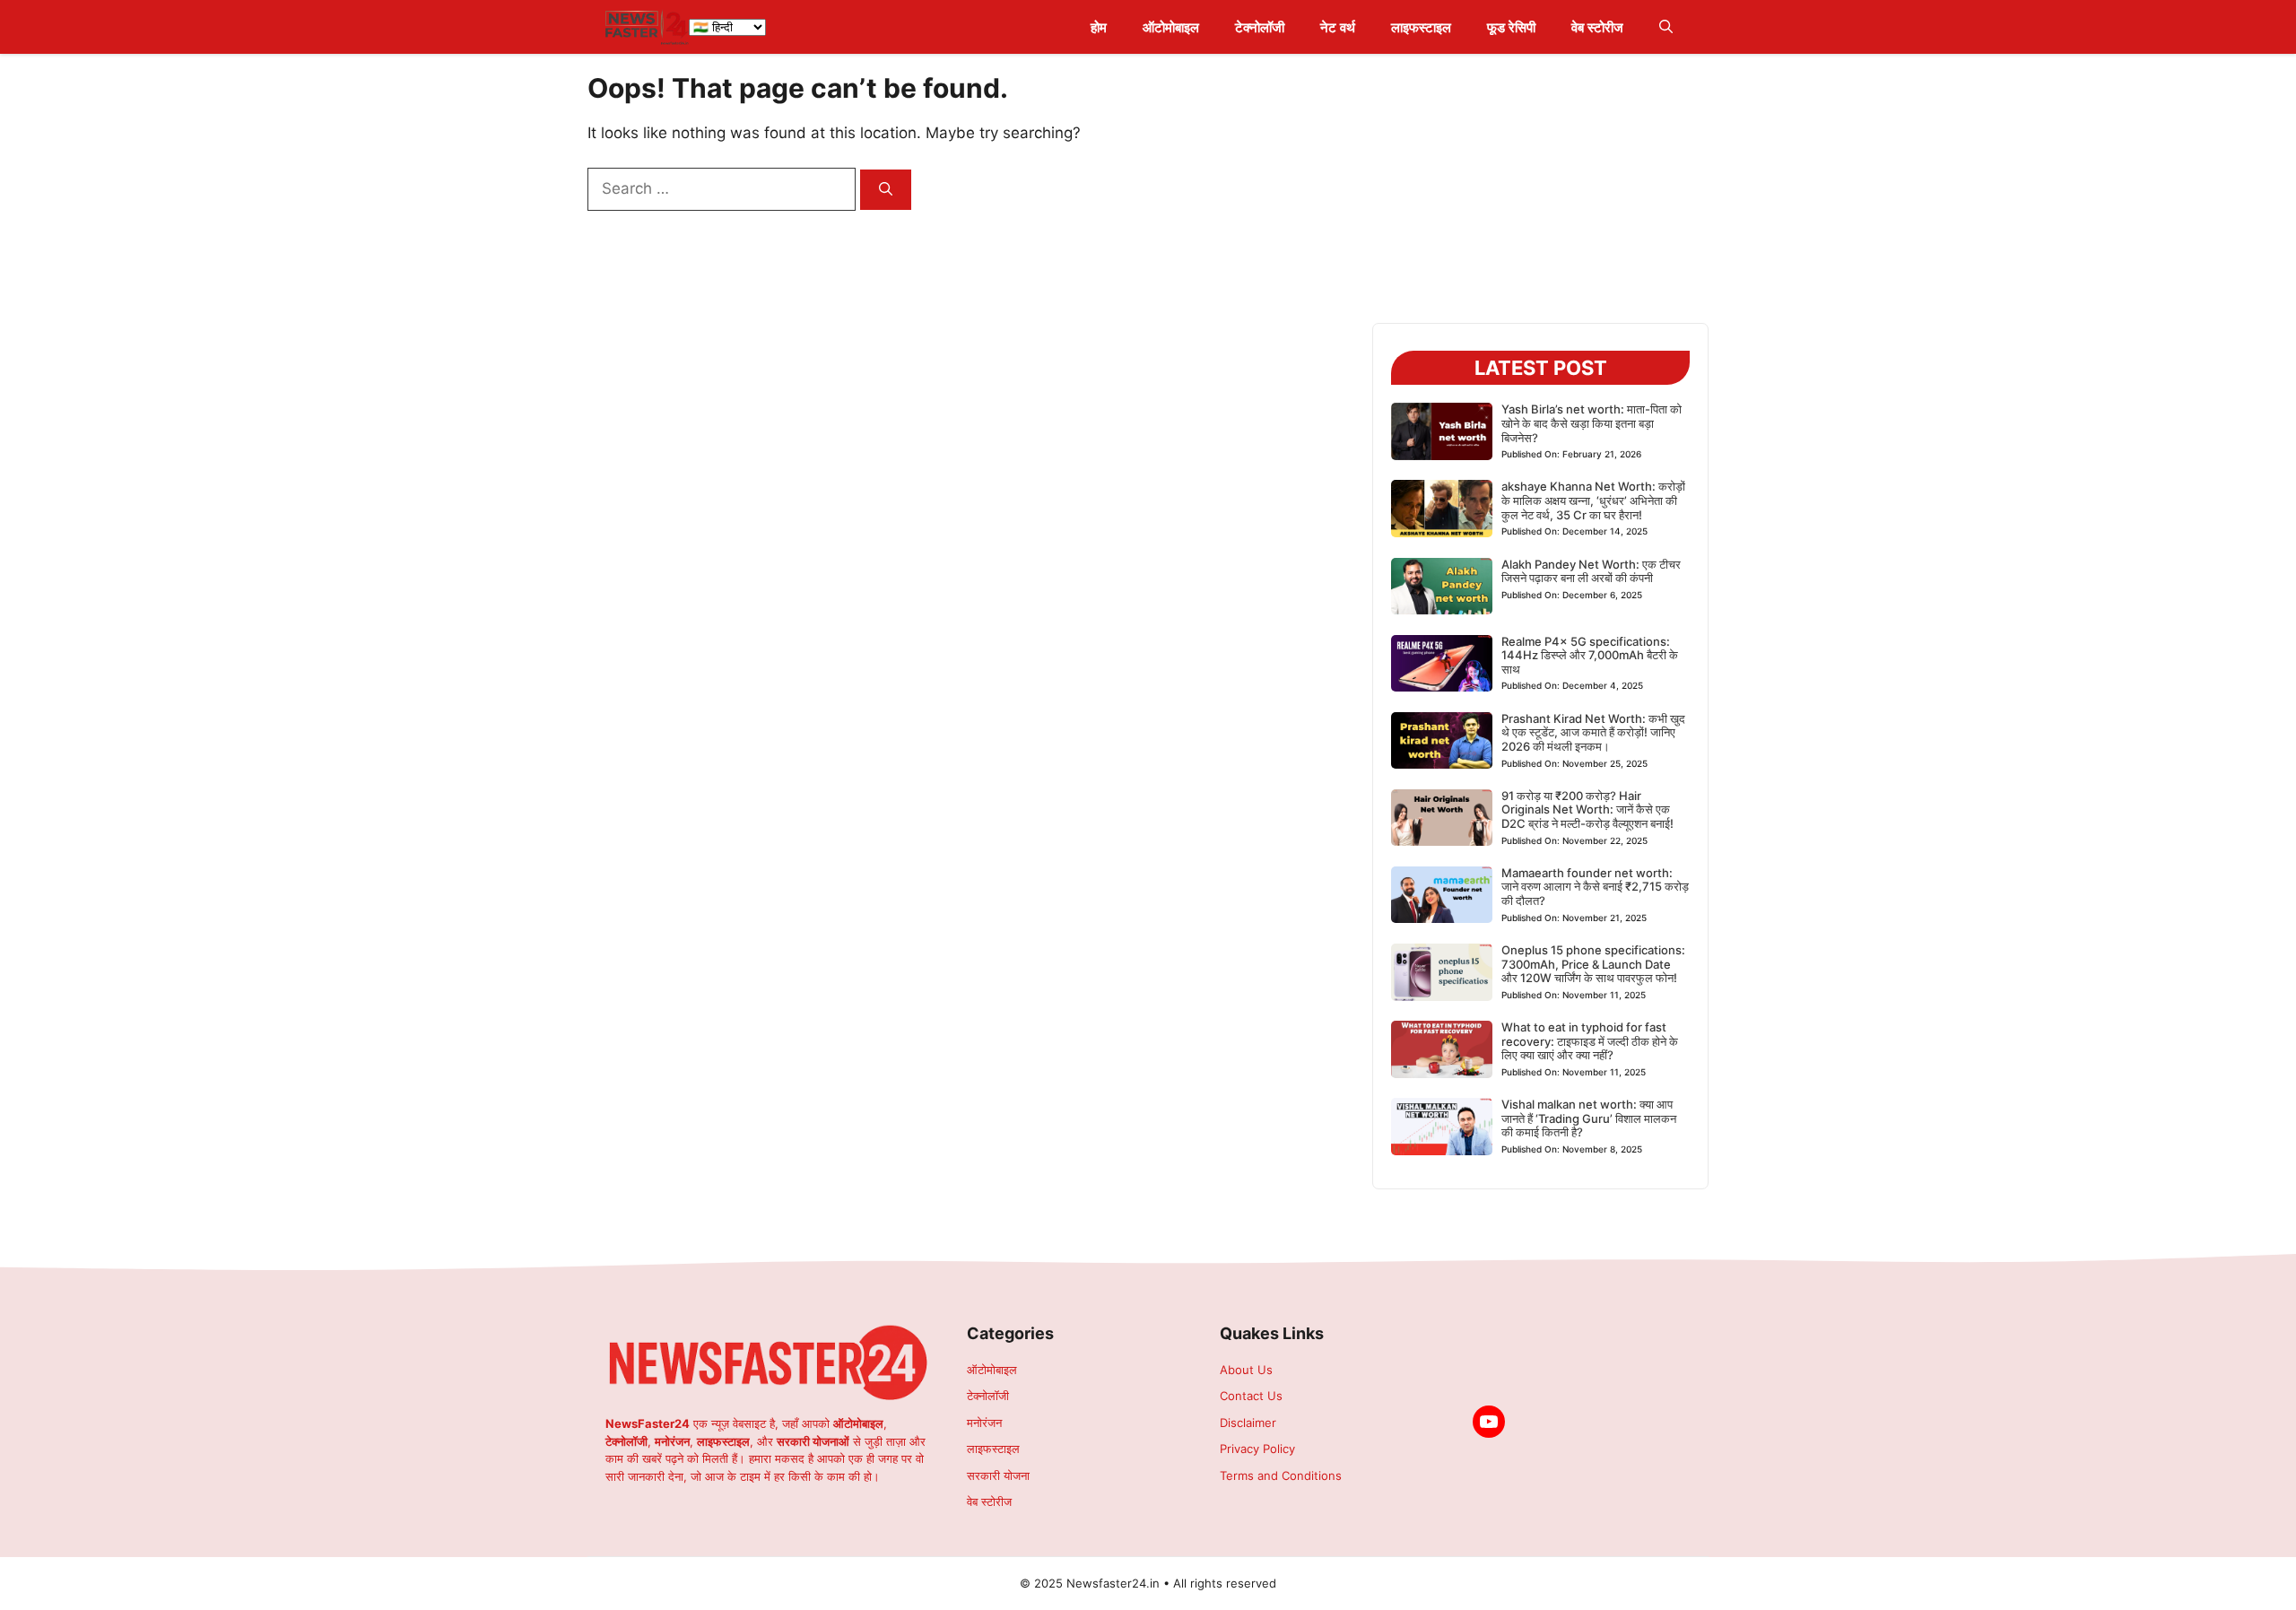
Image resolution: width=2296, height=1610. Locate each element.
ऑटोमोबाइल (1171, 27)
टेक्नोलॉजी (1260, 27)
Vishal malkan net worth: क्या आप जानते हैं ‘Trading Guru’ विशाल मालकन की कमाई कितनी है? (1589, 1118)
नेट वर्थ (1338, 27)
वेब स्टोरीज (1597, 27)
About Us (1246, 1370)
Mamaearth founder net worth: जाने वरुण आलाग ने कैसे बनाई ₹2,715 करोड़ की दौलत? (1595, 887)
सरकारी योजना (998, 1475)
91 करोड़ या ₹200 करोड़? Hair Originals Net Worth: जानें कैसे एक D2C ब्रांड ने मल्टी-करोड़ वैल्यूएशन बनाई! (1587, 809)
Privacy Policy (1257, 1449)
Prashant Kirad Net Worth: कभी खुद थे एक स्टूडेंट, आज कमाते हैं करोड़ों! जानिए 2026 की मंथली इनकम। (1593, 732)
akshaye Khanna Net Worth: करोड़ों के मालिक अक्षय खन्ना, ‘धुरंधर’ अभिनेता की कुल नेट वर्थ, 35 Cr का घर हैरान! (1593, 500)
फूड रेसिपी (1511, 27)
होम (1099, 27)
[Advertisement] (1540, 197)
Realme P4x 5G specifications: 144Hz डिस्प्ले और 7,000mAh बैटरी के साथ (1590, 655)
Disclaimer (1248, 1423)
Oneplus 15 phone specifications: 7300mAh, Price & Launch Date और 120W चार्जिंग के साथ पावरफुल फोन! (1593, 964)
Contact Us (1251, 1396)
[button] (1666, 27)
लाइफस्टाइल (1421, 27)
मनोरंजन (984, 1423)
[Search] (886, 190)
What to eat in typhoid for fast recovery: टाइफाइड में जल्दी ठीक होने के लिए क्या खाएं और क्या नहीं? (1590, 1041)
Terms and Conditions (1281, 1475)
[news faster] (647, 27)
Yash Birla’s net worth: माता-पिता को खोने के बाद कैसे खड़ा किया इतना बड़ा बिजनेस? (1592, 423)
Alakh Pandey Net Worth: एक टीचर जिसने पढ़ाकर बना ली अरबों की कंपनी (1591, 571)
